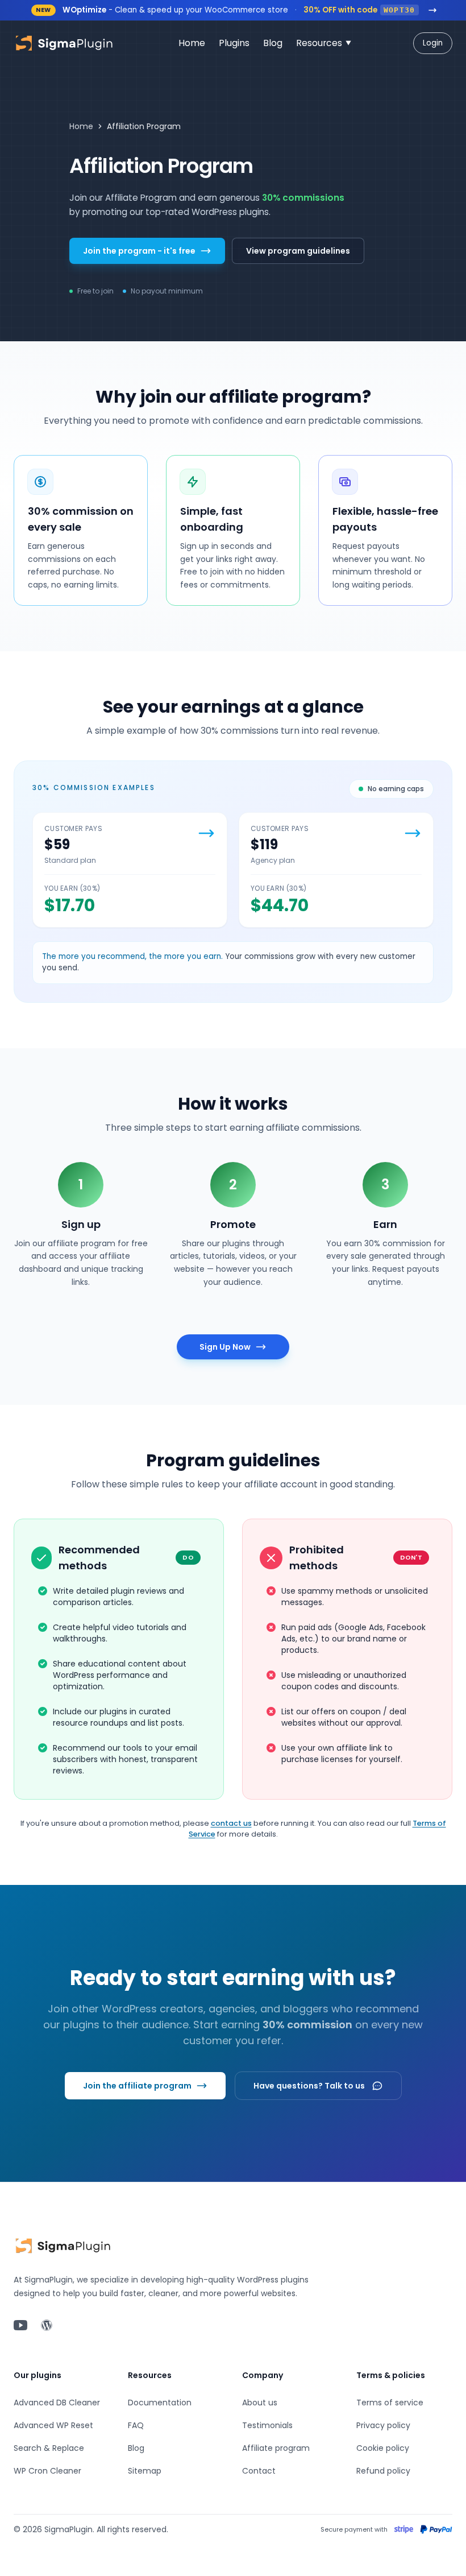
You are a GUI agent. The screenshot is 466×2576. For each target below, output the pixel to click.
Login (433, 43)
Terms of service (390, 2403)
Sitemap (145, 2471)
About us (260, 2403)
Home (81, 126)
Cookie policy (383, 2448)
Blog (136, 2448)
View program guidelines (298, 251)
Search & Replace (49, 2448)
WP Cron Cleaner (47, 2471)
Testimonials (267, 2425)
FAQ (136, 2425)
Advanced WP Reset (53, 2425)
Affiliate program (276, 2448)
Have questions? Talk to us (309, 2086)
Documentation (160, 2403)
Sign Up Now (225, 1347)
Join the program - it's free (139, 251)
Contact (259, 2471)
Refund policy (383, 2471)
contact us (231, 1823)
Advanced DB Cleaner (57, 2403)
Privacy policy (383, 2425)
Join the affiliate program (137, 2086)
